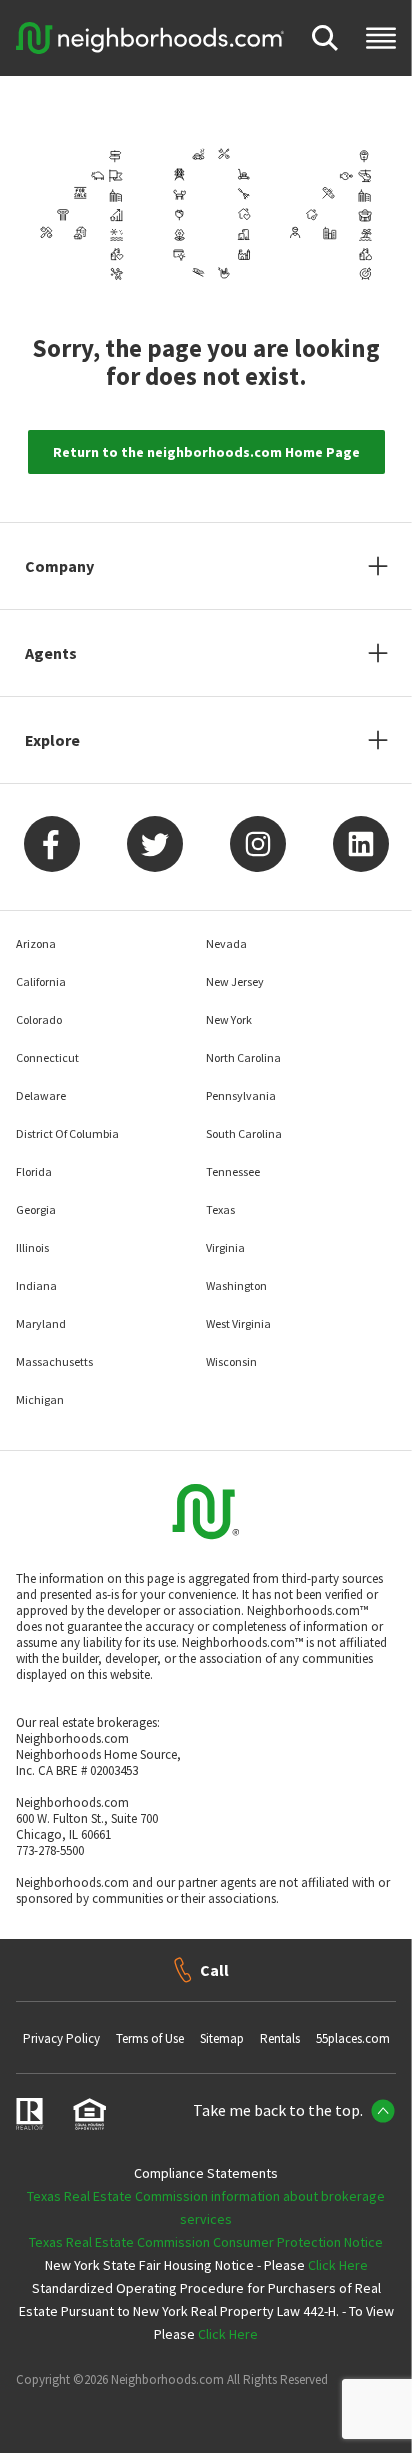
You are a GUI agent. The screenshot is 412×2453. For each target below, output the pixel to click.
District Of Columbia (67, 1133)
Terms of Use (150, 2038)
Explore (52, 740)
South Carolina (244, 1133)
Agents (51, 653)
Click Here (338, 2265)
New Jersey (235, 981)
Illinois (32, 1247)
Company (59, 566)
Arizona (36, 943)
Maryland (41, 1323)
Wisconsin (231, 1361)
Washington (236, 1285)
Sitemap (222, 2038)
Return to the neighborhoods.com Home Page (206, 452)
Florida (34, 1171)
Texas (220, 1209)
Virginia (225, 1247)
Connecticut (47, 1057)
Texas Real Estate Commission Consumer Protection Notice (206, 2242)
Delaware (41, 1095)
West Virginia (238, 1323)
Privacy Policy (61, 2038)
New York (229, 1019)
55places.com (353, 2038)
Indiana (36, 1285)
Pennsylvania (241, 1095)
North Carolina (243, 1057)
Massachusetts (54, 1361)
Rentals (280, 2038)
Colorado (39, 1019)
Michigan (40, 1399)
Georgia (36, 1209)
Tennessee (233, 1171)
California (41, 981)
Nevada (226, 943)
